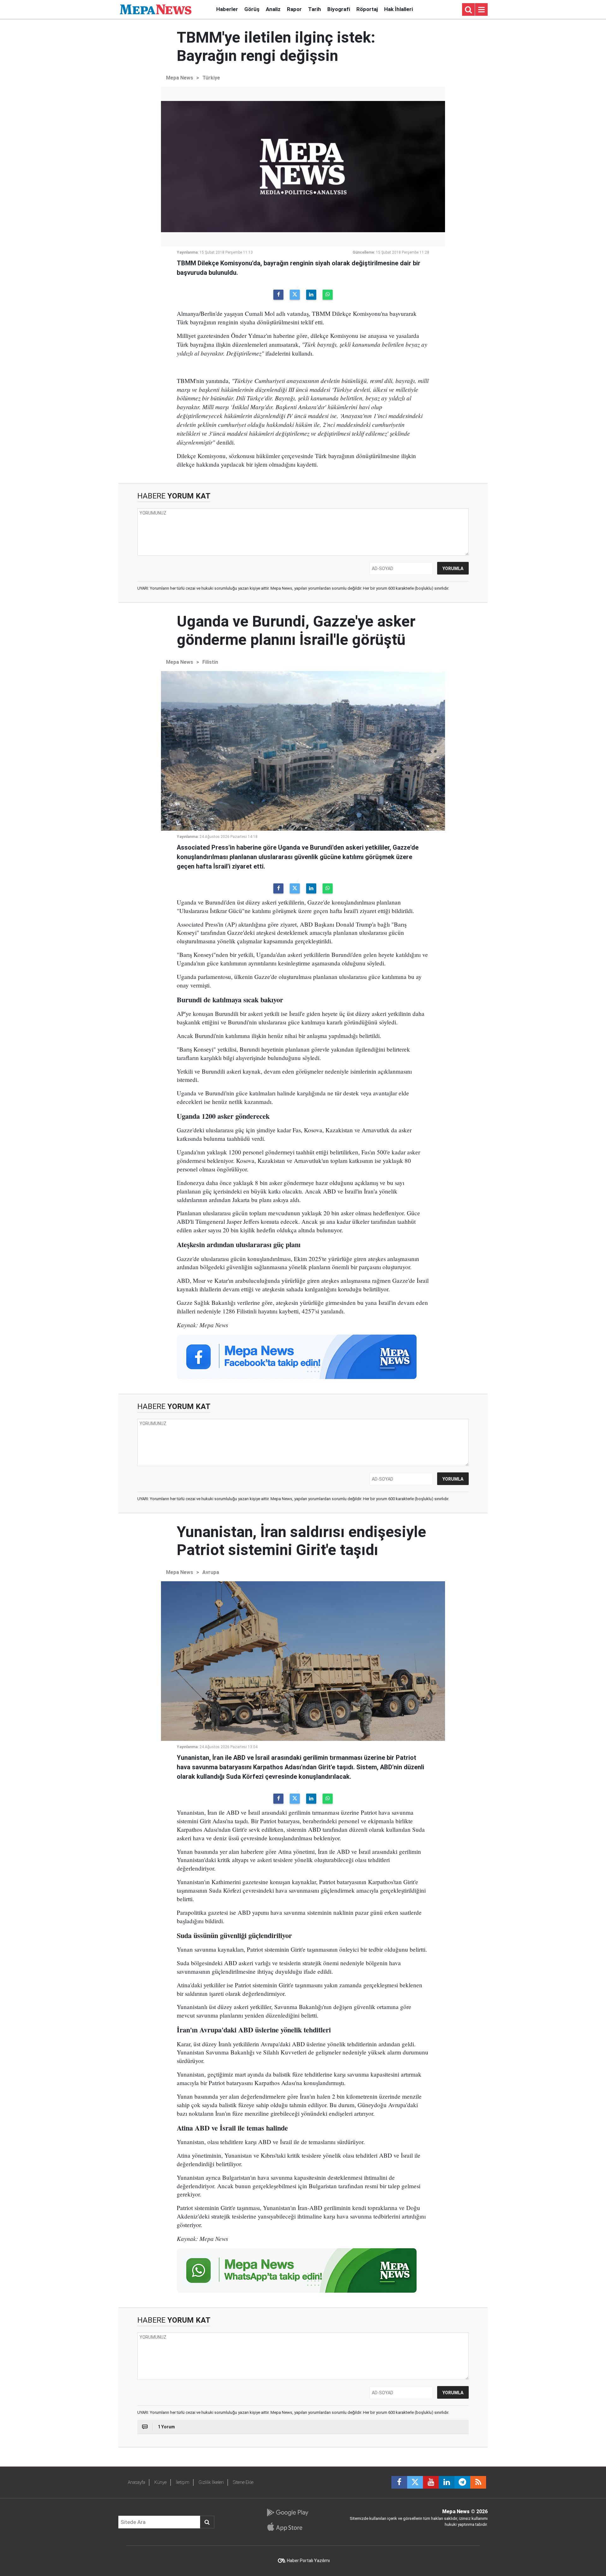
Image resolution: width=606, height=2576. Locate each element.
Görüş (252, 9)
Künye (160, 2482)
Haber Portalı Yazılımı (308, 2561)
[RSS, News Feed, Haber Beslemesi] (478, 2482)
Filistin (210, 662)
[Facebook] (278, 295)
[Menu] (481, 10)
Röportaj (367, 9)
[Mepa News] (156, 9)
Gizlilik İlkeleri (211, 2482)
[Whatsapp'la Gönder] (328, 295)
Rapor (294, 9)
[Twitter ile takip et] (415, 2482)
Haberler (227, 9)
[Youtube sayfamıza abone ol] (431, 2482)
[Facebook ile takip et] (399, 2482)
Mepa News (180, 78)
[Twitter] (295, 295)
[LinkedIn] (311, 295)
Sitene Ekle (243, 2482)
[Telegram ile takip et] (462, 2482)
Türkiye (211, 78)
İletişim (183, 2482)
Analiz (273, 9)
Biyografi (339, 9)
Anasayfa (137, 2482)
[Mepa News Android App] (287, 2513)
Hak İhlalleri (398, 9)
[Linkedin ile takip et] (447, 2482)
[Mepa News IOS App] (287, 2527)
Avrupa (211, 1572)
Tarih (315, 9)
